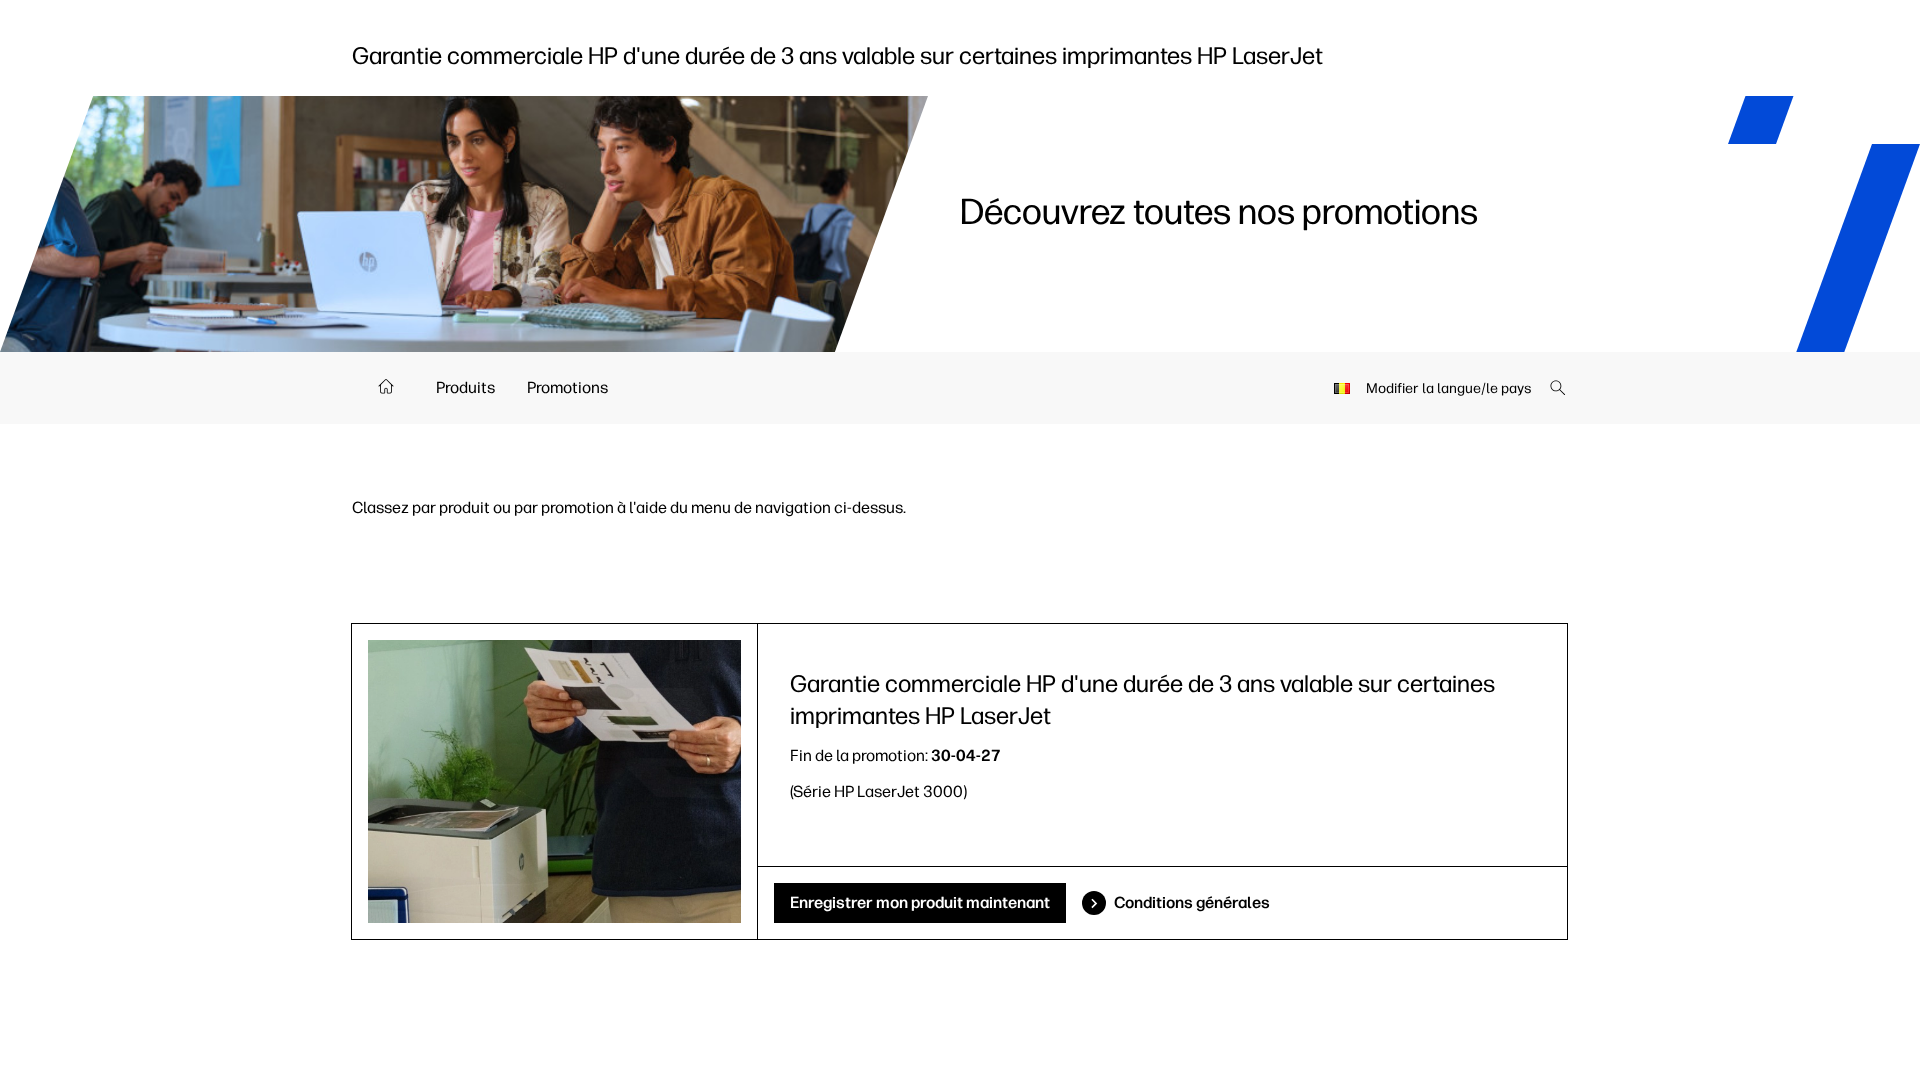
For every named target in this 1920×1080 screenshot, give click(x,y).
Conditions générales (1192, 902)
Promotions (567, 387)
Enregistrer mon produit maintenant (920, 902)
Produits (465, 387)
